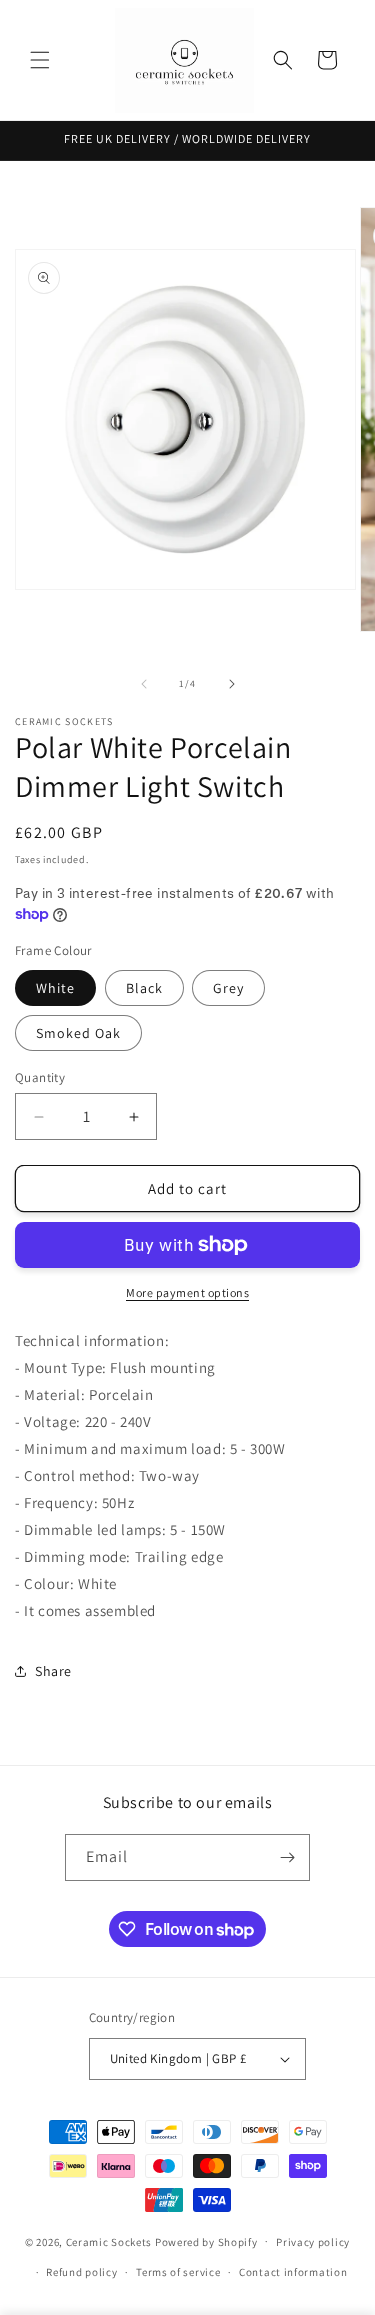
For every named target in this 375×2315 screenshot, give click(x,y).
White (55, 988)
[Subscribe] (287, 1857)
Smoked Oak (78, 1033)
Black (144, 988)
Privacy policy (313, 2242)
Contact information (293, 2272)
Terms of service (178, 2272)
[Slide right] (232, 684)
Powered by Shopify (206, 2241)
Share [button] (53, 1671)
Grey (228, 988)
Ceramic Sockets (109, 2241)
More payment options (187, 1292)
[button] (40, 60)
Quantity (40, 1077)
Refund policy (81, 2272)
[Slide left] (144, 684)
